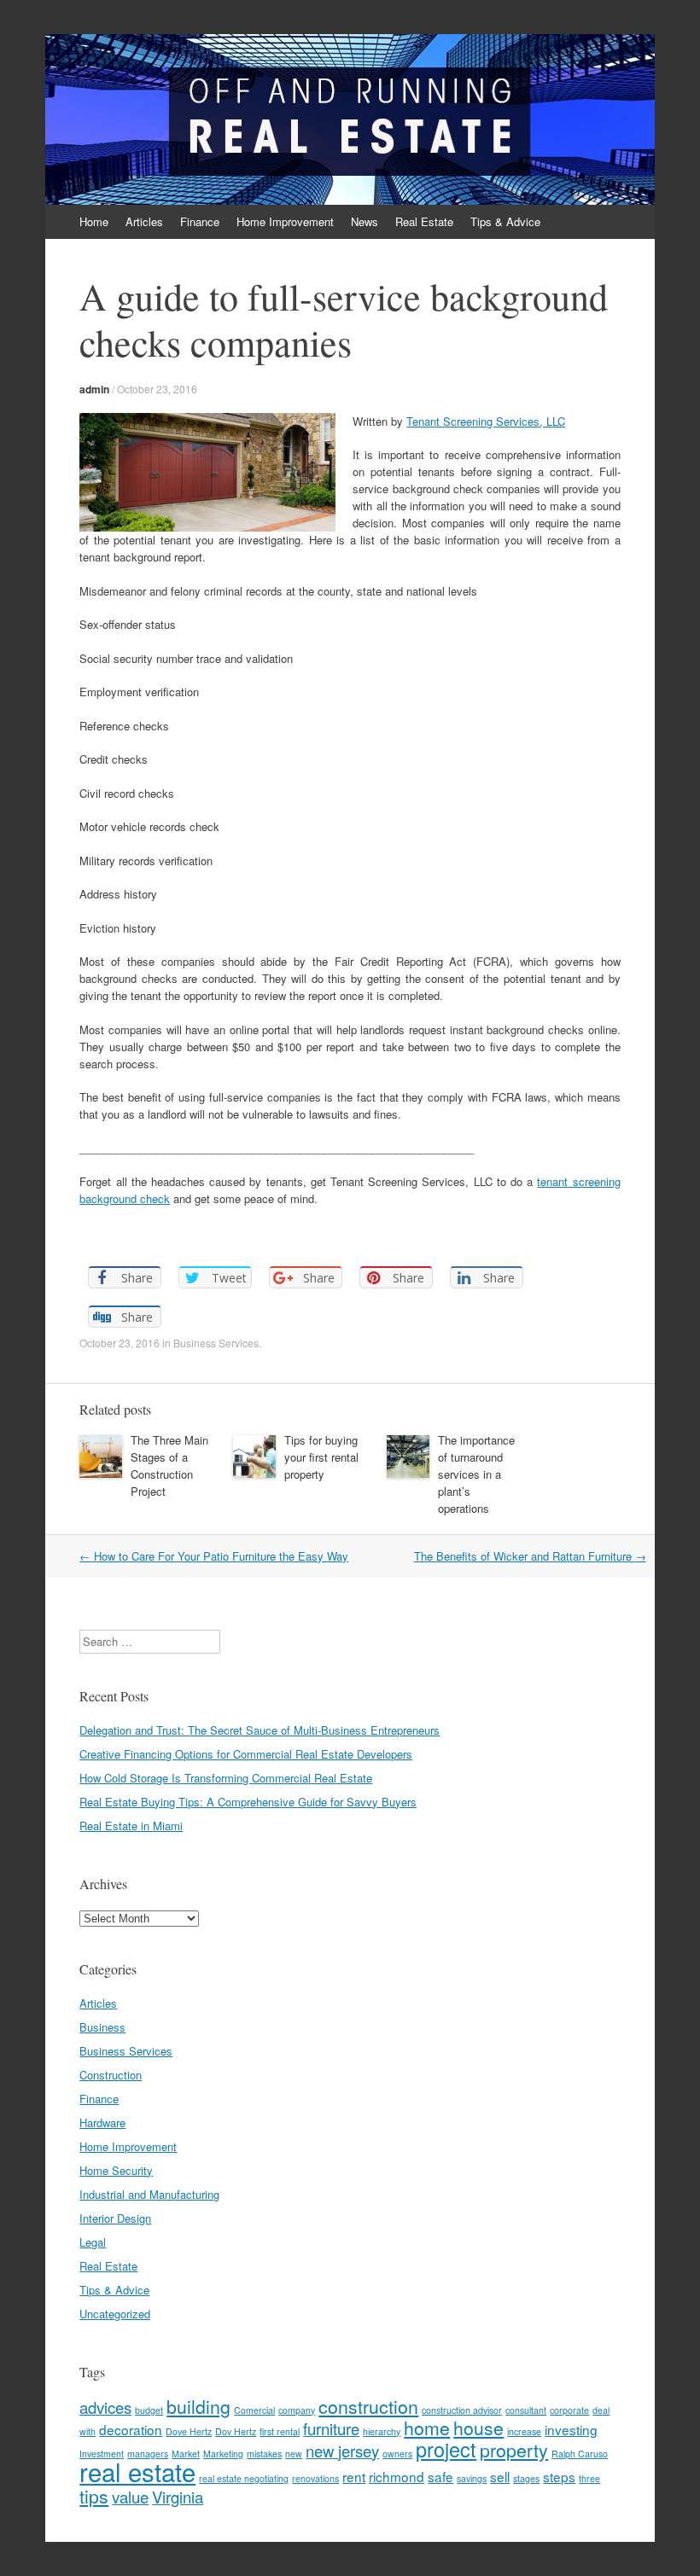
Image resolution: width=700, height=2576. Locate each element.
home (427, 2428)
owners (397, 2454)
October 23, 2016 (157, 389)
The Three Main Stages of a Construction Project (169, 1465)
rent (354, 2476)
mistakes (264, 2454)
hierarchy (382, 2431)
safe (440, 2476)
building (198, 2406)
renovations (315, 2478)
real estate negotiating (244, 2478)
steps (559, 2476)
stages (526, 2478)
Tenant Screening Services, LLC (486, 421)
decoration (131, 2429)
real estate (137, 2471)
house (478, 2428)
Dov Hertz (236, 2431)
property (514, 2450)
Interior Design (115, 2218)
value (130, 2497)
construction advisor (462, 2410)
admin (94, 389)
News (365, 221)
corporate (569, 2410)
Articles (144, 221)
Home (94, 221)
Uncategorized (115, 2314)
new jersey (342, 2451)
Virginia (178, 2497)
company (297, 2410)
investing (571, 2429)
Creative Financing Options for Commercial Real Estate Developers (246, 1754)
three (589, 2478)
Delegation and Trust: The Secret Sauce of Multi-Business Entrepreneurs (260, 1730)
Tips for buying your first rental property (321, 1457)
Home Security (116, 2170)
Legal (93, 2242)
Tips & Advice (505, 221)
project (446, 2449)
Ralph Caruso (580, 2454)
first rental (280, 2431)
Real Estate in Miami (131, 1826)
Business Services (216, 1343)
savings (472, 2478)
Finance (200, 221)
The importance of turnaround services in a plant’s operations (476, 1474)
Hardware (102, 2122)
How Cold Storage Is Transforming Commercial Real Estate (226, 1778)
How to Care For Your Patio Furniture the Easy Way (214, 1556)
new (294, 2454)
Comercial (254, 2410)
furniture (331, 2428)
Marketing (223, 2454)
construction (368, 2406)
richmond (397, 2476)
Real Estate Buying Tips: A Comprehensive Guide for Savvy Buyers (248, 1802)
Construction (111, 2075)
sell (500, 2476)
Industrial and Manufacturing (149, 2194)
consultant (526, 2410)
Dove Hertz (189, 2431)
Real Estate (424, 221)
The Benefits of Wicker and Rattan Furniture (530, 1556)
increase (524, 2431)
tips (94, 2496)
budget (149, 2410)
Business (102, 2027)
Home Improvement (285, 221)
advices (105, 2407)
